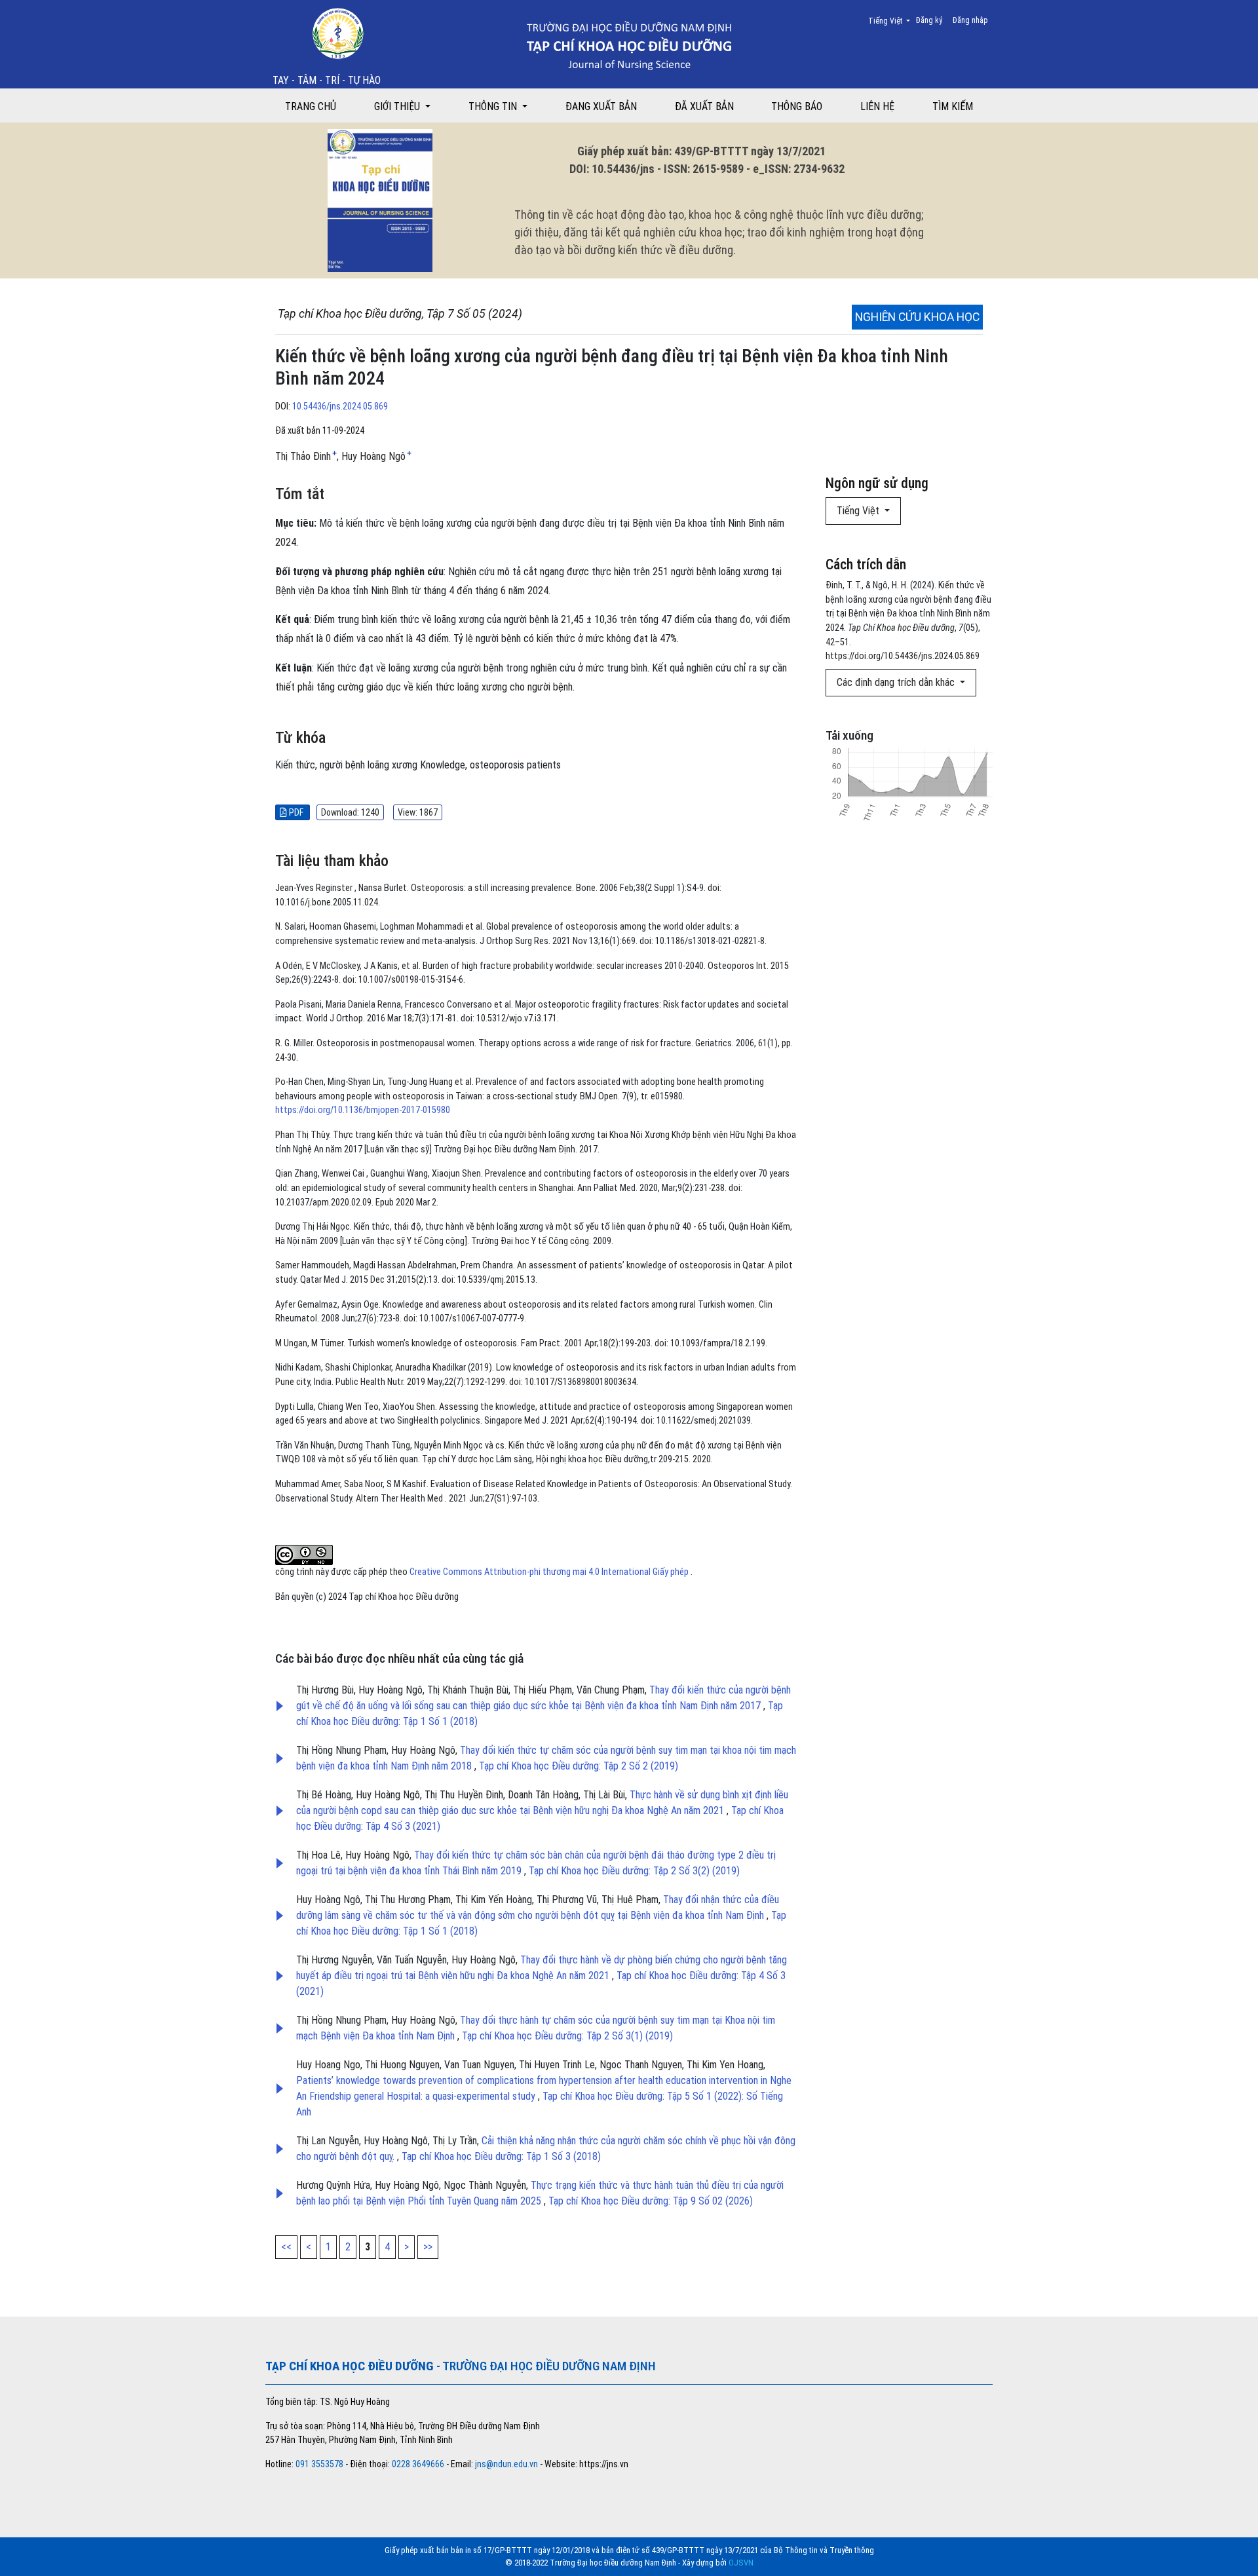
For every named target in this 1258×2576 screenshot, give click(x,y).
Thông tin (494, 106)
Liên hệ (877, 106)
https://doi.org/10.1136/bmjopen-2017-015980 (363, 1110)
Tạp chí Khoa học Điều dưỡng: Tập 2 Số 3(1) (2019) (567, 2036)
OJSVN (741, 2563)
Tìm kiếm (953, 106)
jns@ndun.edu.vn (506, 2464)
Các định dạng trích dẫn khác (897, 682)
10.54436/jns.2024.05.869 (340, 407)
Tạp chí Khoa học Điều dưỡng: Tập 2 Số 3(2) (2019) (634, 1871)
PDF (296, 812)
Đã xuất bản (704, 106)
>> (428, 2247)
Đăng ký (929, 20)
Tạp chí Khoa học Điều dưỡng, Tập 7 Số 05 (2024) (400, 314)
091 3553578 (320, 2464)
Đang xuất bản (601, 106)
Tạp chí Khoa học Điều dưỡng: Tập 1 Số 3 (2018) (501, 2156)
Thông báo (797, 106)
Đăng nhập (970, 20)
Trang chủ (311, 106)
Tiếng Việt (893, 21)
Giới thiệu (398, 106)
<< (286, 2247)
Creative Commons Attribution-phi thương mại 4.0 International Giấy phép (550, 1572)
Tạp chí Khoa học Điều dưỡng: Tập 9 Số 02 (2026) (651, 2201)
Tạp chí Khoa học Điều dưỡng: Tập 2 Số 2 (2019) (579, 1766)
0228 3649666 (418, 2464)
